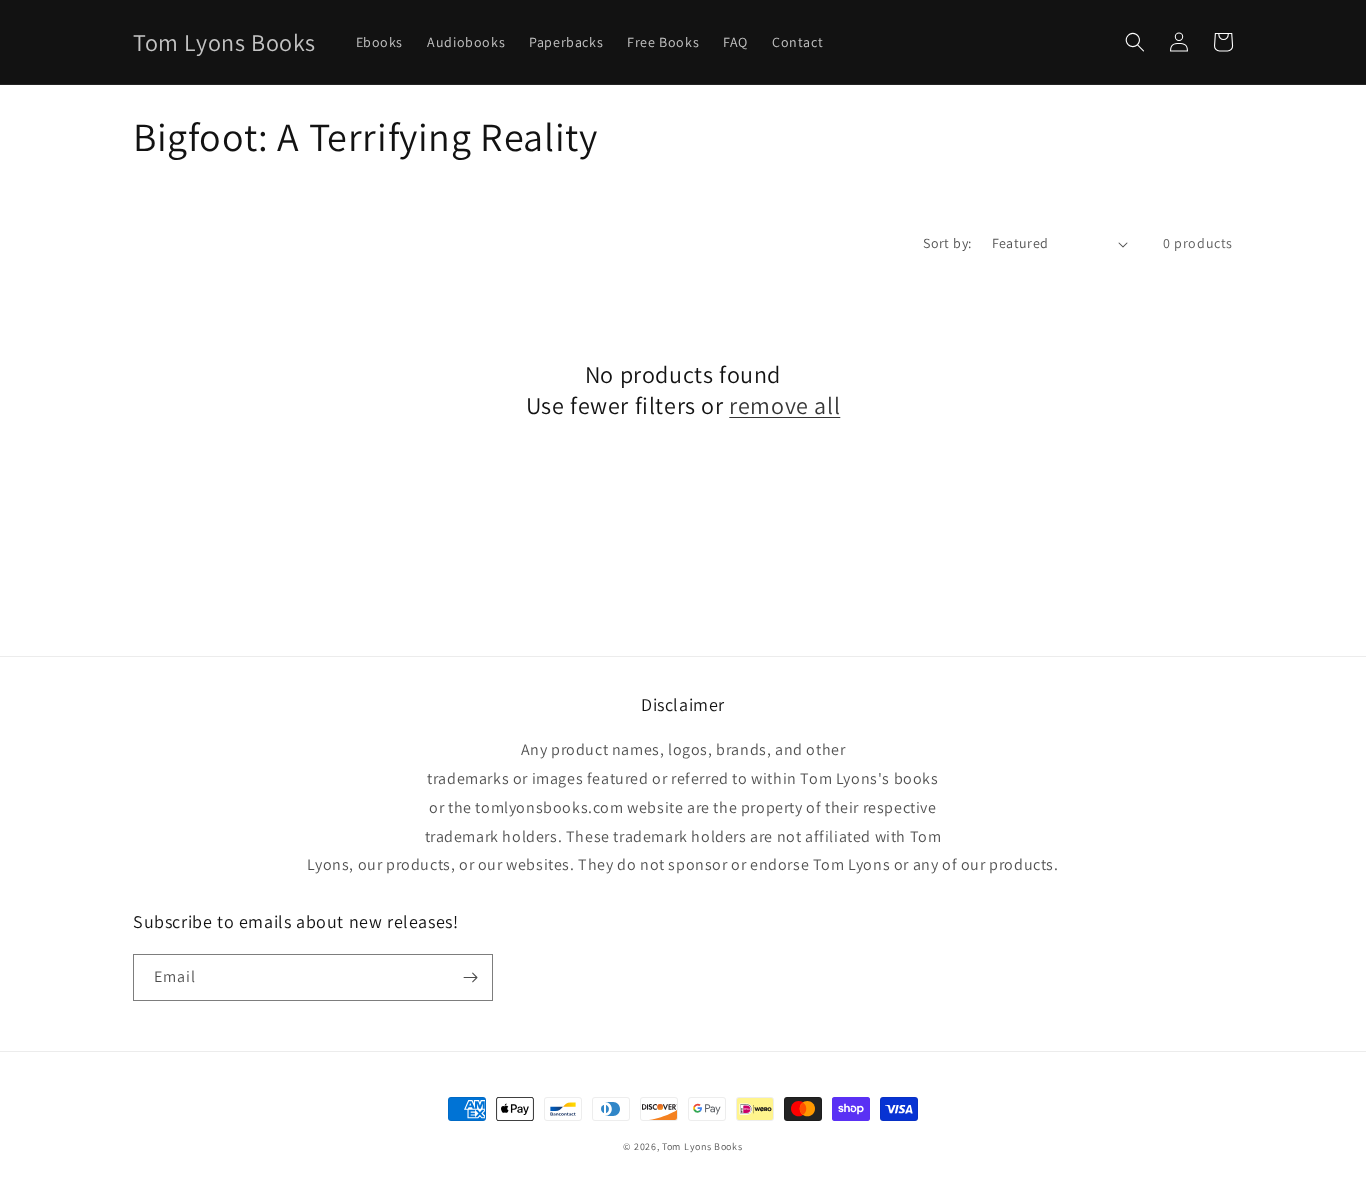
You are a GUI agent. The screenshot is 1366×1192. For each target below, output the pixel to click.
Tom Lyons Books (702, 1146)
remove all (784, 405)
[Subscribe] (470, 977)
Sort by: (947, 243)
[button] (1135, 42)
